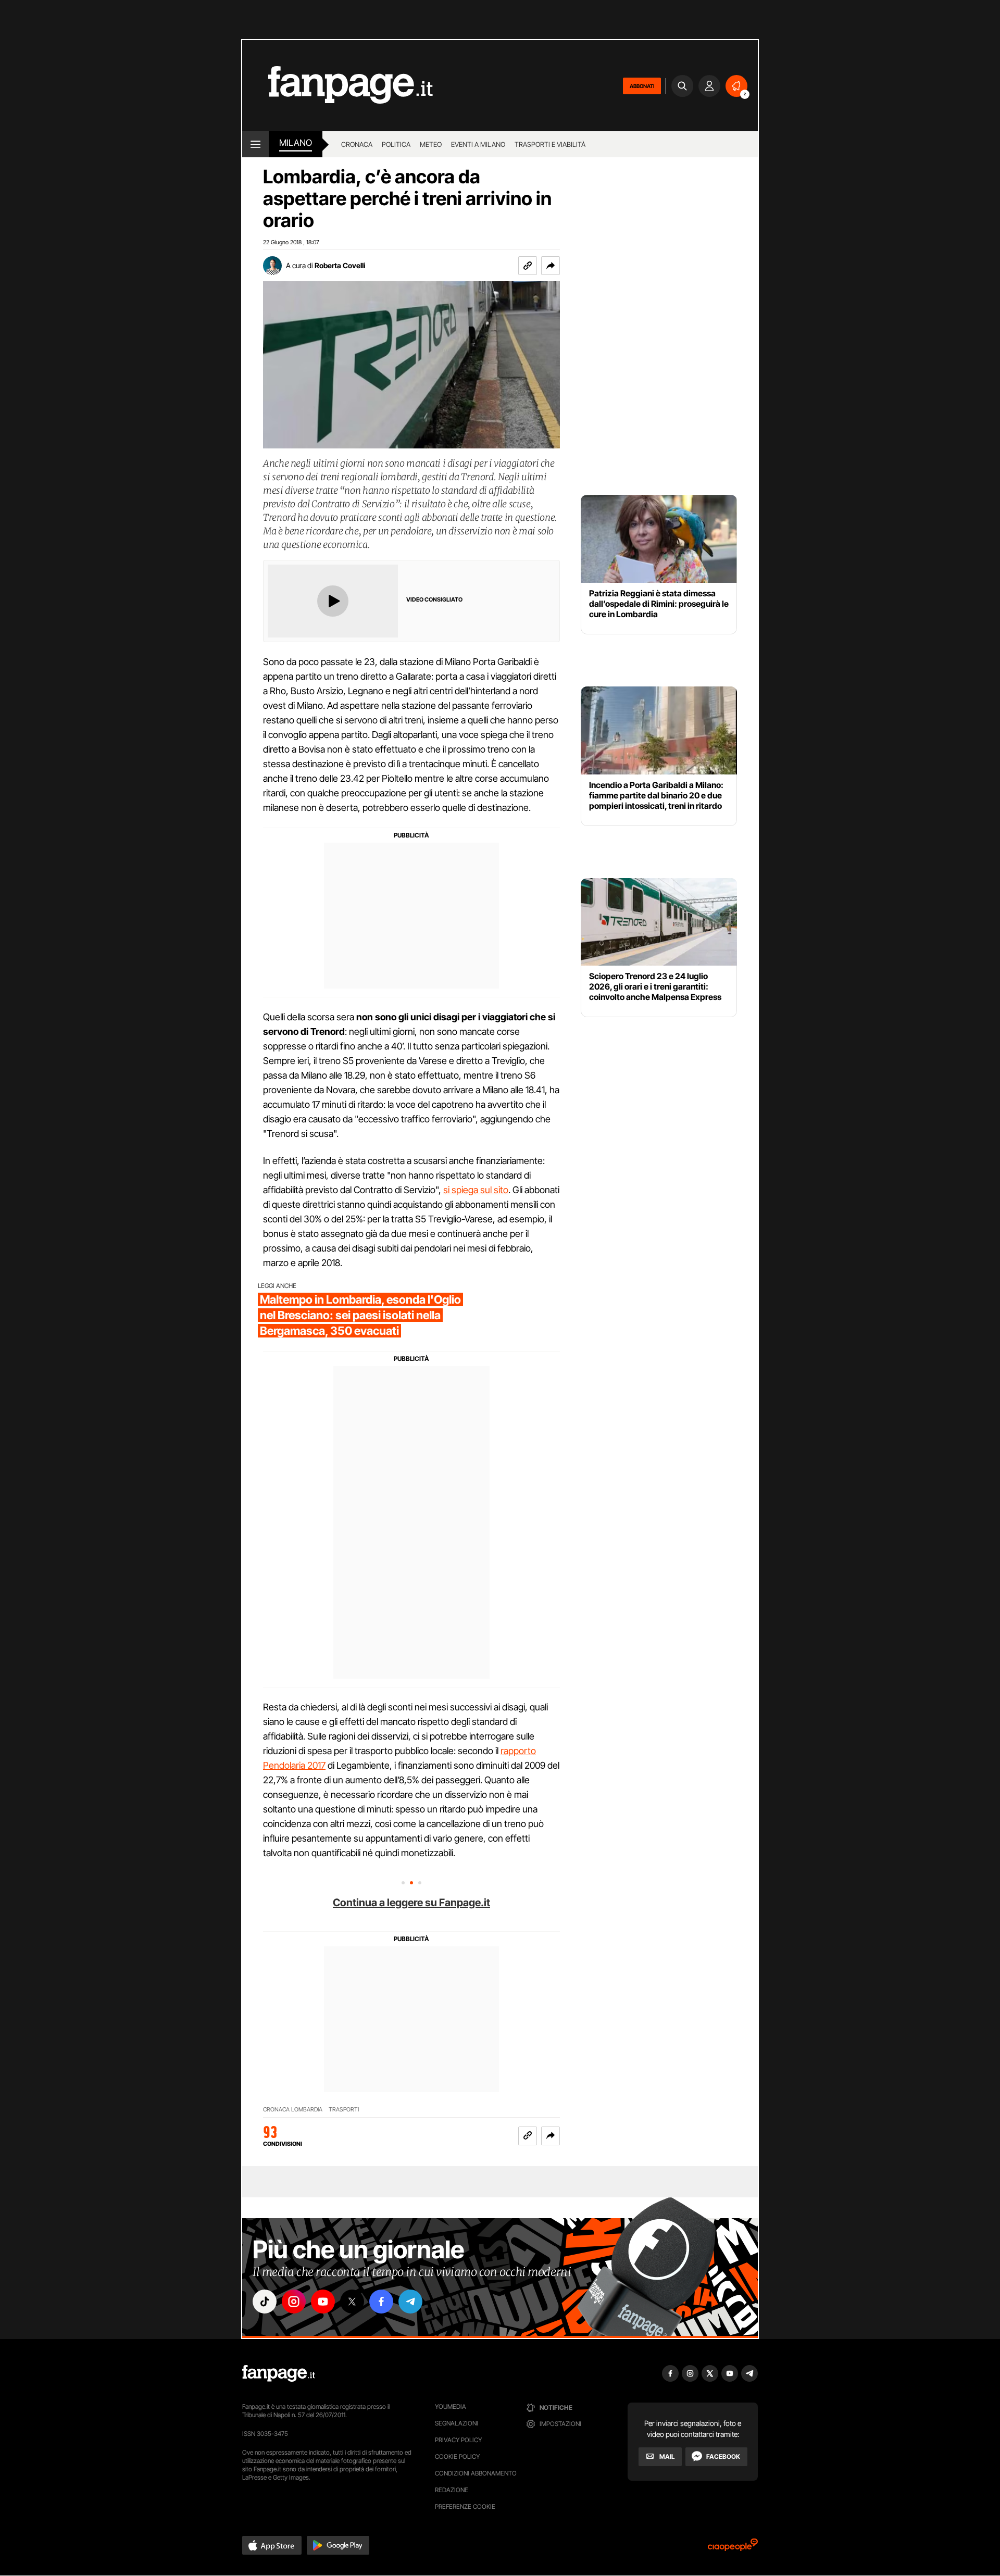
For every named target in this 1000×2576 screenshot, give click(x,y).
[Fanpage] (279, 2373)
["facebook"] (381, 2302)
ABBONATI (642, 86)
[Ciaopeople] (733, 2548)
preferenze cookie (465, 2506)
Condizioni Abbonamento (476, 2473)
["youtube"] (323, 2302)
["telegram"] (410, 2302)
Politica (396, 144)
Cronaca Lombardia (293, 2110)
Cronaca (357, 144)
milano (296, 143)
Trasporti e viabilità (550, 144)
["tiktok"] (265, 2302)
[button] (551, 266)
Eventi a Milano (478, 144)
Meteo (431, 144)
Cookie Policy (457, 2456)
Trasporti (344, 2110)
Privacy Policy (458, 2440)
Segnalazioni (457, 2423)
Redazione (452, 2490)
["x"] (352, 2302)
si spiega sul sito (476, 1190)
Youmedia (451, 2406)
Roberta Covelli (340, 265)
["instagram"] (294, 2302)
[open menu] (255, 144)
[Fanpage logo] (337, 86)
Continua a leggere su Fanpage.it (411, 1903)
